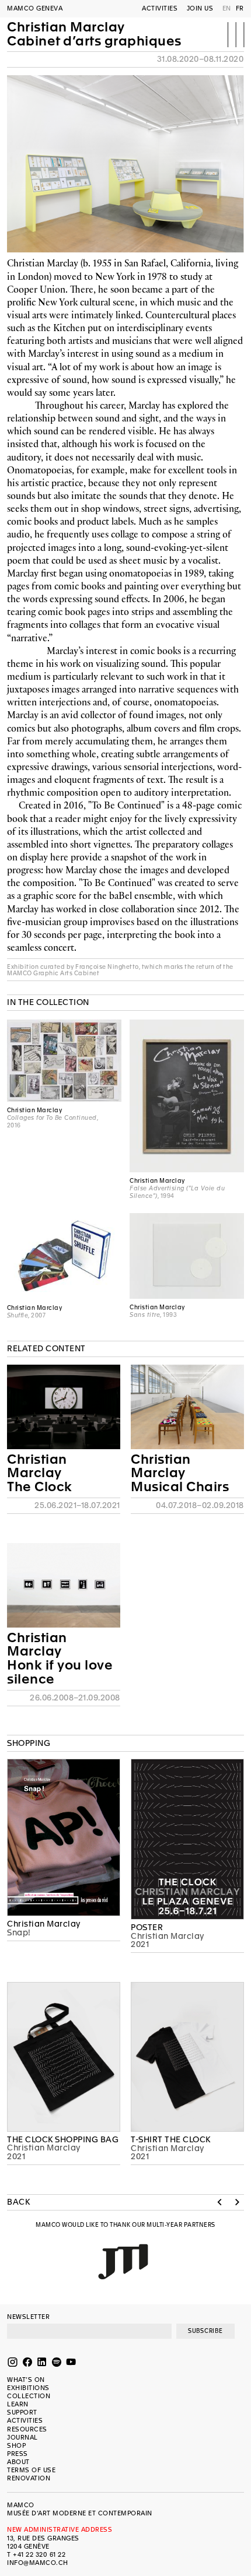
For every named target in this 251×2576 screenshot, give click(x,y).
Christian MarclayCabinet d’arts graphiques (94, 34)
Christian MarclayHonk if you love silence (60, 1658)
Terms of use (31, 2470)
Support (22, 2412)
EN (227, 8)
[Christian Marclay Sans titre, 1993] (187, 1256)
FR (240, 8)
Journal (22, 2438)
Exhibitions (28, 2388)
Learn (18, 2404)
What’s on (26, 2380)
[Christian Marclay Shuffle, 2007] (64, 1256)
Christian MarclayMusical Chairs (180, 1473)
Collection (29, 2396)
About (18, 2462)
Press (18, 2454)
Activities (160, 8)
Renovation (29, 2478)
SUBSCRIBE (205, 2331)
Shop (16, 2446)
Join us (200, 8)
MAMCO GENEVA (35, 8)
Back (18, 2202)
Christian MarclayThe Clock (40, 1473)
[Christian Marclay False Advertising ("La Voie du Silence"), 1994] (187, 1096)
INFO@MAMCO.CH (38, 2563)
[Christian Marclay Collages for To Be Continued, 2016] (64, 1060)
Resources (27, 2429)
